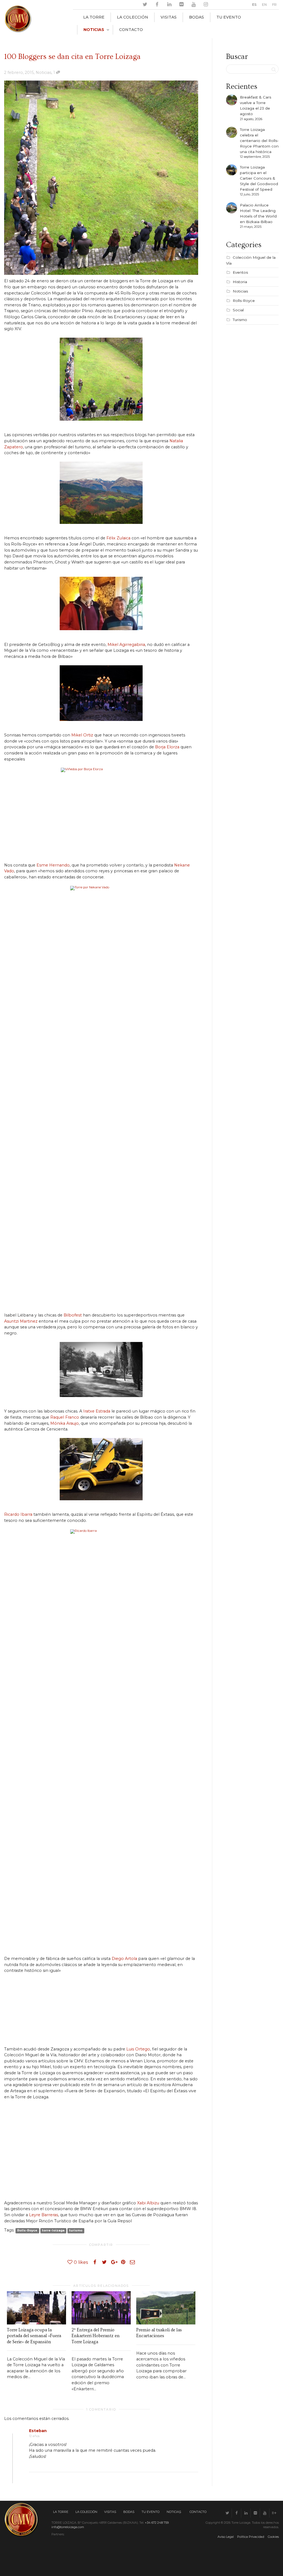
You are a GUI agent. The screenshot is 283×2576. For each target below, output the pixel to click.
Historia (240, 282)
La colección (133, 17)
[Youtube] (194, 5)
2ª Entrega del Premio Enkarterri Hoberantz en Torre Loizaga (96, 2336)
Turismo (240, 320)
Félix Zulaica (118, 538)
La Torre (94, 17)
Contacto (131, 30)
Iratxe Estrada (97, 1411)
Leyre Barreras (44, 2215)
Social (238, 310)
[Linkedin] (169, 5)
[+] (36, 2308)
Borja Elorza (167, 747)
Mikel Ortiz (82, 735)
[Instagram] (206, 5)
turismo (76, 2230)
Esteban (38, 2431)
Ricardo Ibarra (18, 1514)
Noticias (94, 30)
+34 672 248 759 (157, 2523)
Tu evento (229, 17)
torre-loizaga (53, 2230)
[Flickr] (181, 5)
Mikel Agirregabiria (126, 645)
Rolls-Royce (27, 2230)
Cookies (273, 2537)
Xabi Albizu (148, 2203)
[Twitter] (145, 5)
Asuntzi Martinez (21, 1321)
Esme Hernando (53, 865)
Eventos (240, 272)
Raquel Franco (65, 1417)
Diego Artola (124, 1959)
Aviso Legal (226, 2537)
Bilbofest (73, 1315)
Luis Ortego (138, 2049)
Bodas (196, 17)
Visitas (169, 17)
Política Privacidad (251, 2537)
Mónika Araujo (65, 1423)
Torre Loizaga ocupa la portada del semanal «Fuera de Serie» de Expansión (34, 2336)
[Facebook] (157, 5)
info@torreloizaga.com (68, 2527)
